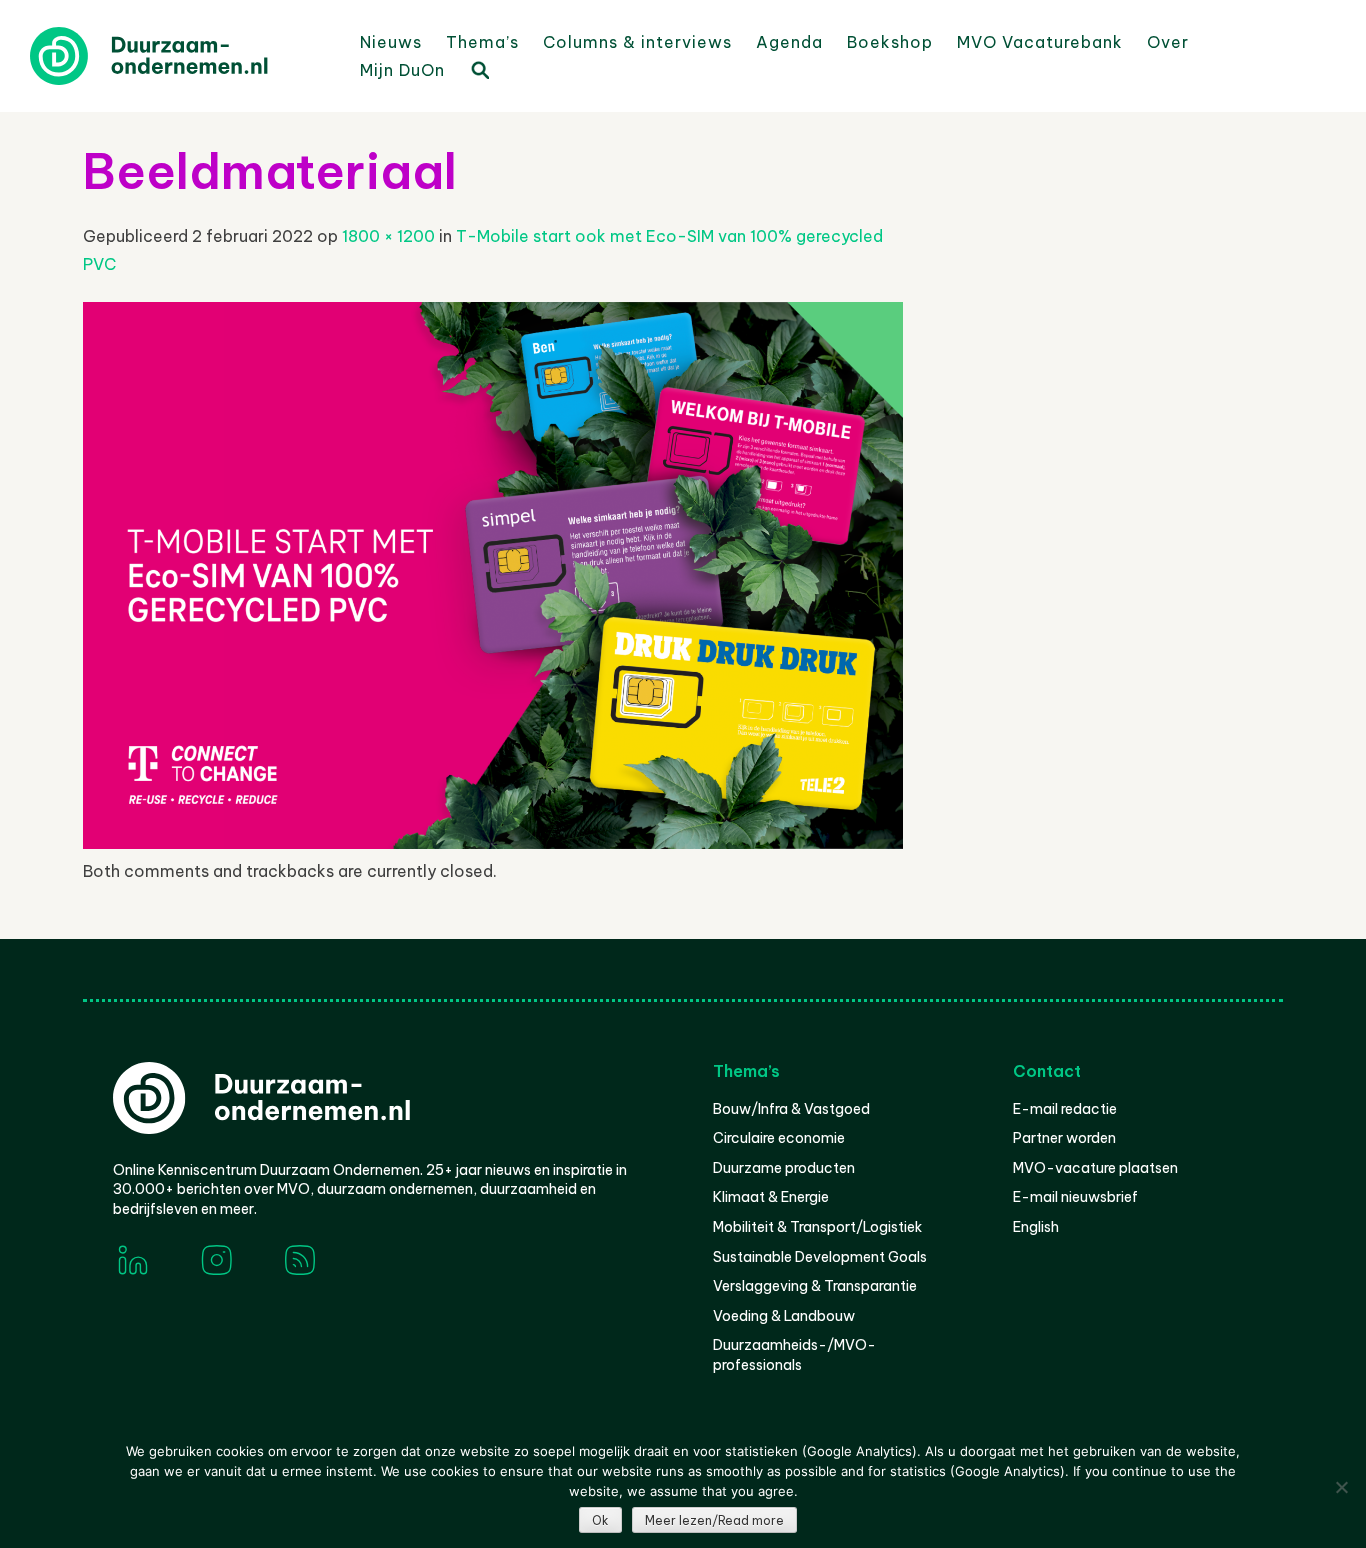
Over (1168, 42)
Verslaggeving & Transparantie (815, 1286)
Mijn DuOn (402, 70)
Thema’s (482, 42)
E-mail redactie (1065, 1109)
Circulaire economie (779, 1138)
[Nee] (1341, 1487)
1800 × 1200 (388, 236)
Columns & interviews (637, 42)
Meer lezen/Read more (714, 1520)
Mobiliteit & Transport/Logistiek (817, 1227)
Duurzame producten (784, 1168)
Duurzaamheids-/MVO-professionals (794, 1355)
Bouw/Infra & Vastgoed (791, 1109)
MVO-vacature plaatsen (1095, 1168)
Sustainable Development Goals (820, 1257)
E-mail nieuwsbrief (1075, 1197)
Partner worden (1064, 1138)
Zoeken (479, 69)
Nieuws (391, 42)
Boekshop (890, 42)
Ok (600, 1520)
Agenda (789, 42)
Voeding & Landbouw (784, 1316)
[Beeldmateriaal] (493, 843)
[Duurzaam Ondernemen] (180, 56)
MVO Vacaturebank (1040, 42)
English (1036, 1227)
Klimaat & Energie (771, 1197)
